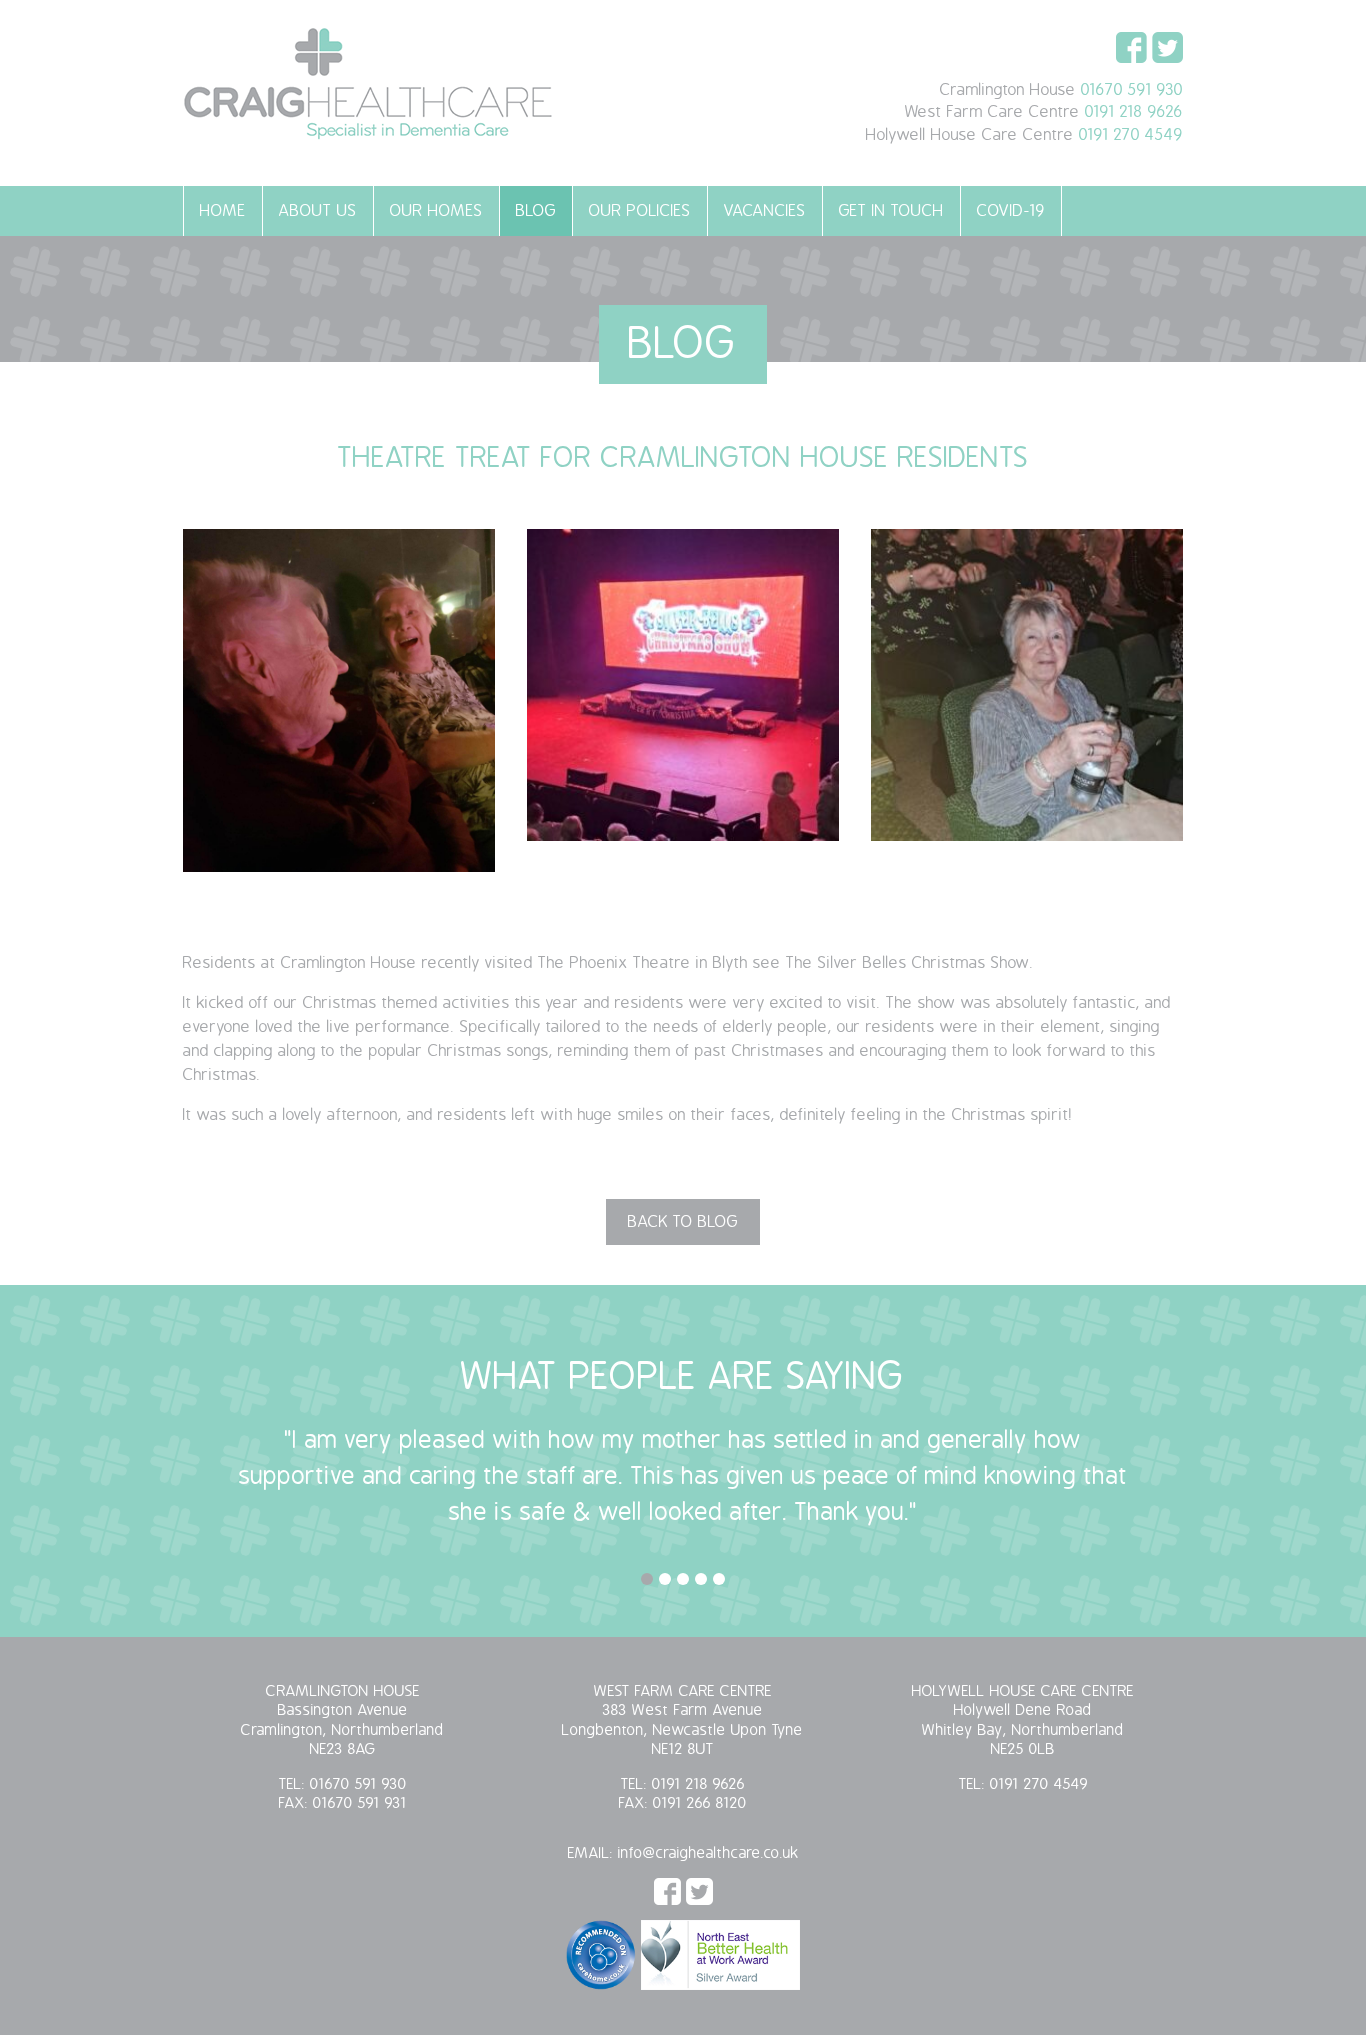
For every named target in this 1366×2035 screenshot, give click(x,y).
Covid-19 (1011, 211)
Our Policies (640, 211)
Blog (536, 211)
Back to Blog (683, 1222)
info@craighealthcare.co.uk (708, 1853)
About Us (318, 211)
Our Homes (436, 211)
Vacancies (765, 211)
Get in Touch (891, 211)
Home (223, 211)
